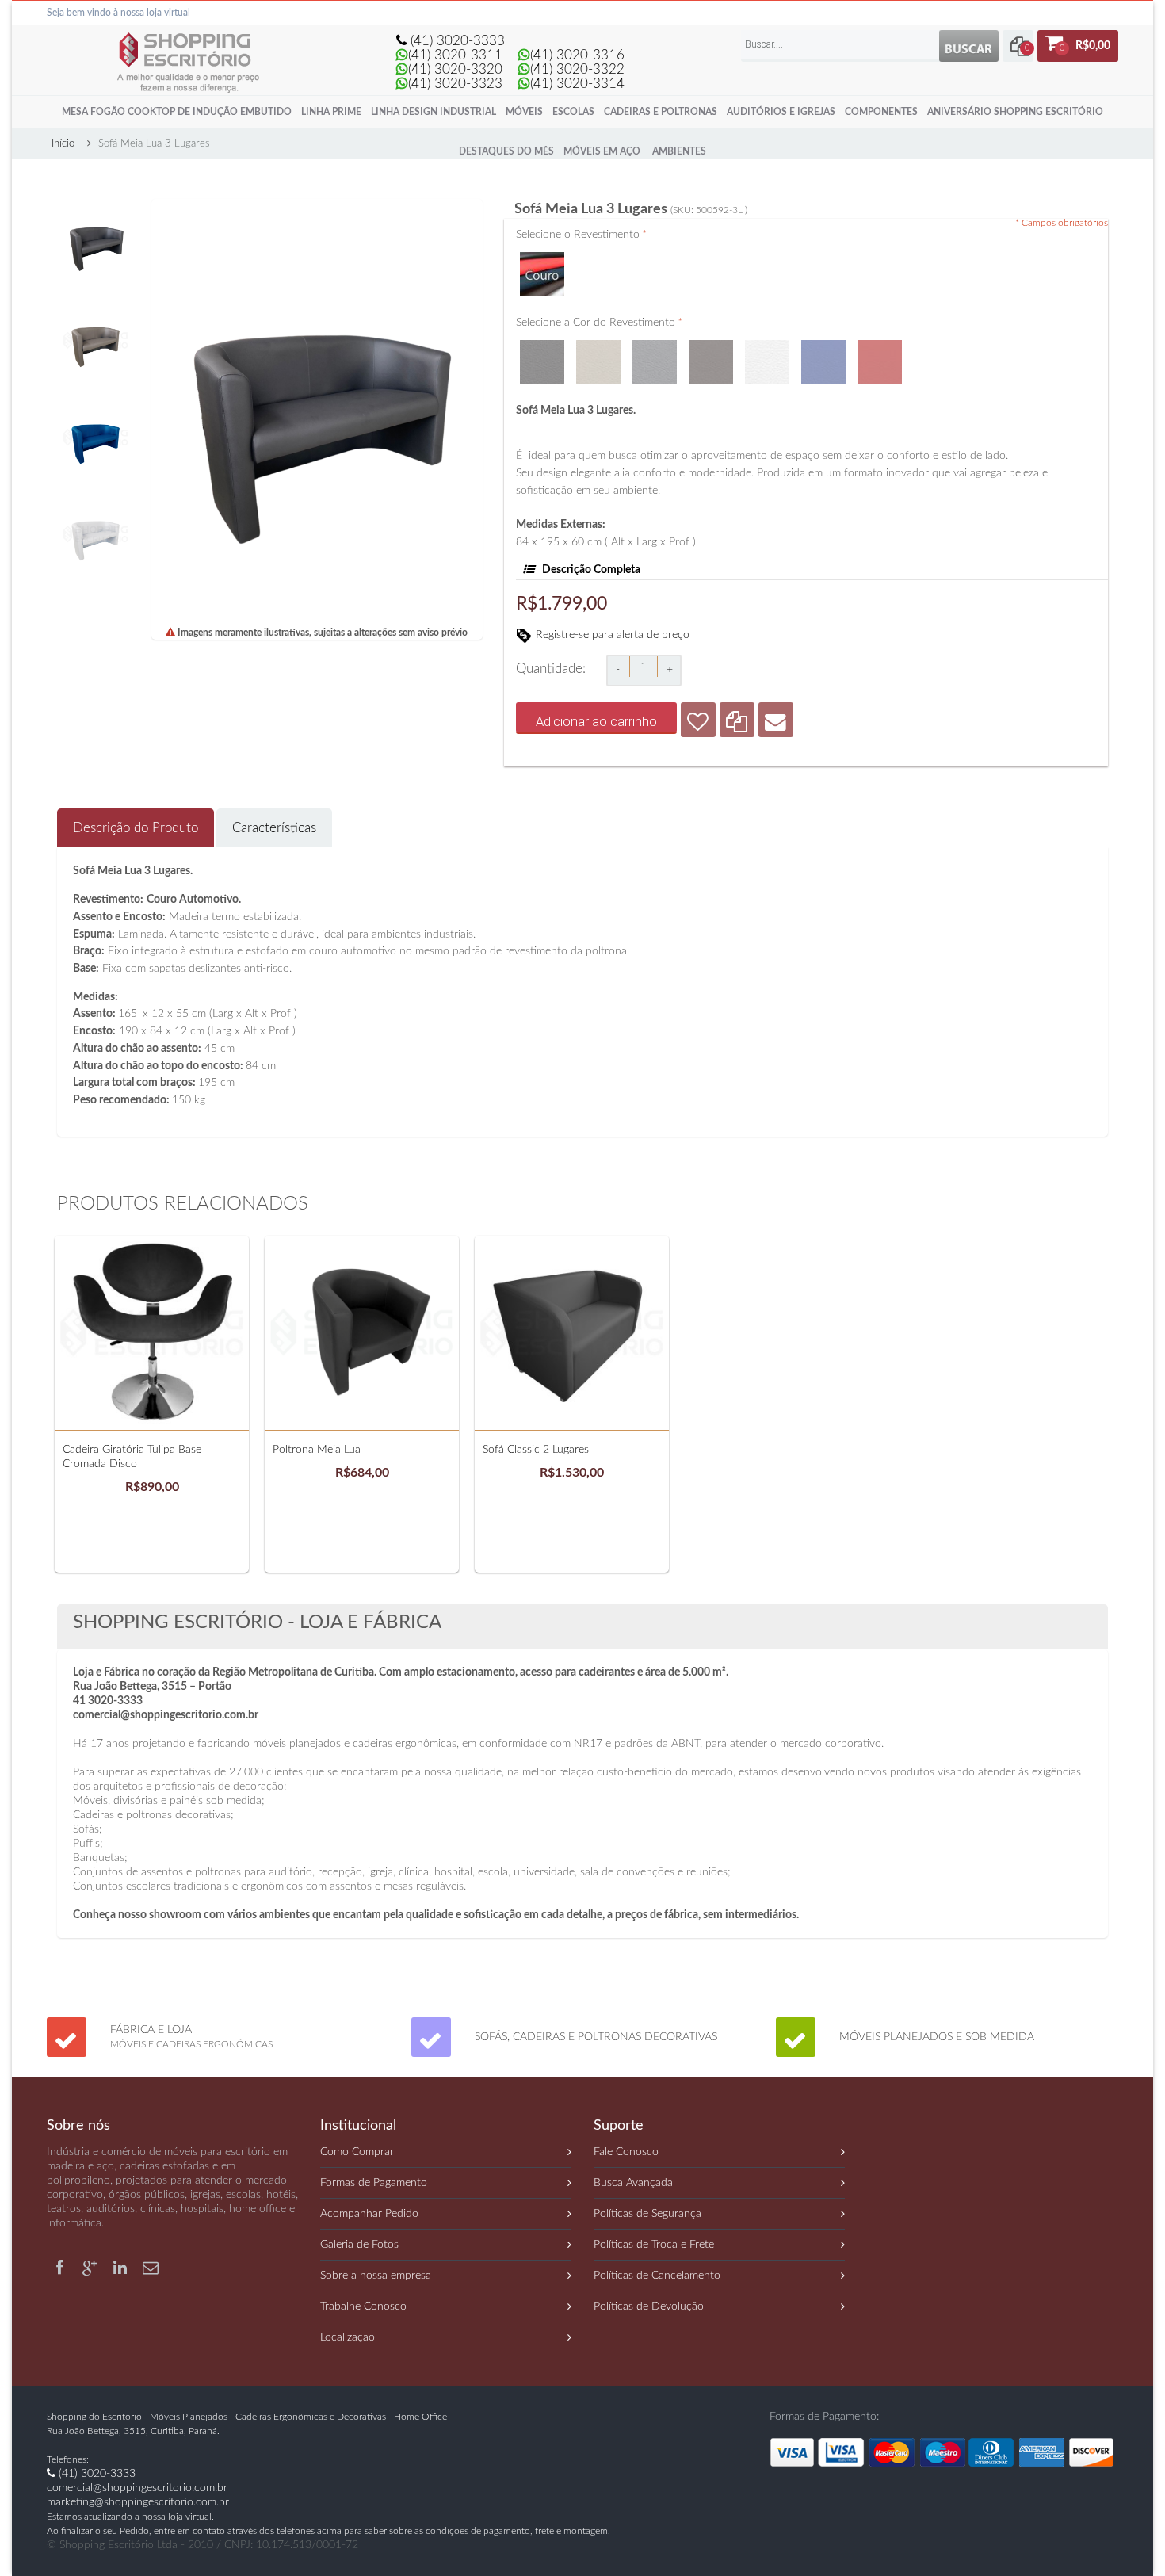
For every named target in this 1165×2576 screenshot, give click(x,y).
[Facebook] (62, 2265)
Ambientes (679, 151)
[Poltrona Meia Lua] (362, 1333)
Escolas (573, 112)
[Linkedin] (122, 2265)
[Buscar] (969, 46)
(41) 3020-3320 (455, 69)
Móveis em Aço (602, 151)
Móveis (524, 112)
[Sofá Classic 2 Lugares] (572, 1333)
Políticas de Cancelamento (657, 2276)
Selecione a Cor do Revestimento (599, 323)
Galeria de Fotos (359, 2245)
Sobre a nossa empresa (376, 2276)
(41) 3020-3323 (455, 84)
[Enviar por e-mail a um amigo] (776, 720)
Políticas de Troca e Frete (654, 2245)
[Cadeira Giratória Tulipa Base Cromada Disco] (152, 1333)
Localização (348, 2337)
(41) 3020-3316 (577, 55)
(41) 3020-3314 (577, 84)
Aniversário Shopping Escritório (1015, 112)
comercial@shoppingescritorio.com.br (137, 2488)
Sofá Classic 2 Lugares (536, 1450)
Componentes (881, 112)
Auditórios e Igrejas (781, 112)
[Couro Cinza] (655, 344)
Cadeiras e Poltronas (661, 112)
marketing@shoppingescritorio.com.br (138, 2502)
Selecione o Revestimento (581, 235)
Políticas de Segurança (647, 2214)
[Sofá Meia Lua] (95, 206)
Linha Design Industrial (434, 112)
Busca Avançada (633, 2183)
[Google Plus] (92, 2265)
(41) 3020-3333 (456, 41)
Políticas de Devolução (649, 2307)
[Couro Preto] (542, 344)
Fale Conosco (626, 2152)
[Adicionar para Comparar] (737, 720)
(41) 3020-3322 (577, 69)
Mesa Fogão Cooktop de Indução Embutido (177, 112)
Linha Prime (331, 112)
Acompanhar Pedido (369, 2214)
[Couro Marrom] (711, 344)
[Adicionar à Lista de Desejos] (698, 720)
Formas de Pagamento (374, 2183)
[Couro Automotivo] (542, 256)
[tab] (136, 828)
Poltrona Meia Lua (317, 1450)
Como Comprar (357, 2152)
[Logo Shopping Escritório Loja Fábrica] (185, 32)
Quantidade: (551, 669)
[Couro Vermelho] (880, 344)
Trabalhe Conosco (363, 2307)
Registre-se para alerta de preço (613, 635)
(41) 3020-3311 (455, 55)
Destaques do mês (506, 151)
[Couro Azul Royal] (823, 344)
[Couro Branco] (767, 344)
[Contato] (151, 2265)
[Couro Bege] (598, 344)
